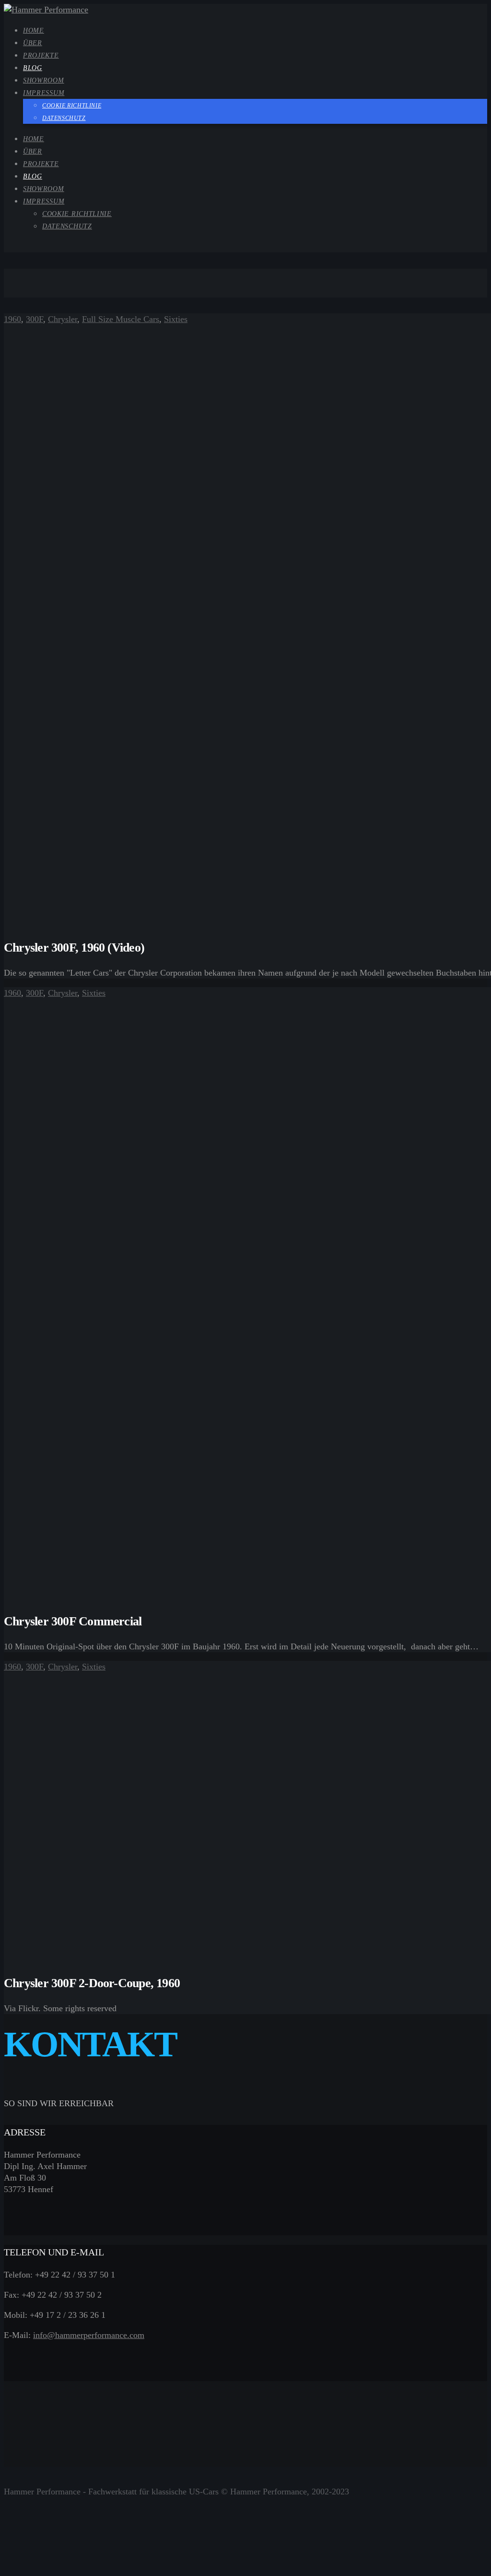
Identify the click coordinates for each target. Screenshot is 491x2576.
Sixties (176, 319)
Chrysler (63, 319)
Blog (33, 176)
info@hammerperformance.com (89, 2335)
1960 (12, 319)
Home (34, 139)
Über (33, 151)
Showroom (44, 189)
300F (35, 319)
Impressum (44, 201)
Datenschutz (67, 226)
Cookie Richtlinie (77, 214)
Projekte (41, 164)
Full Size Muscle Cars (121, 319)
